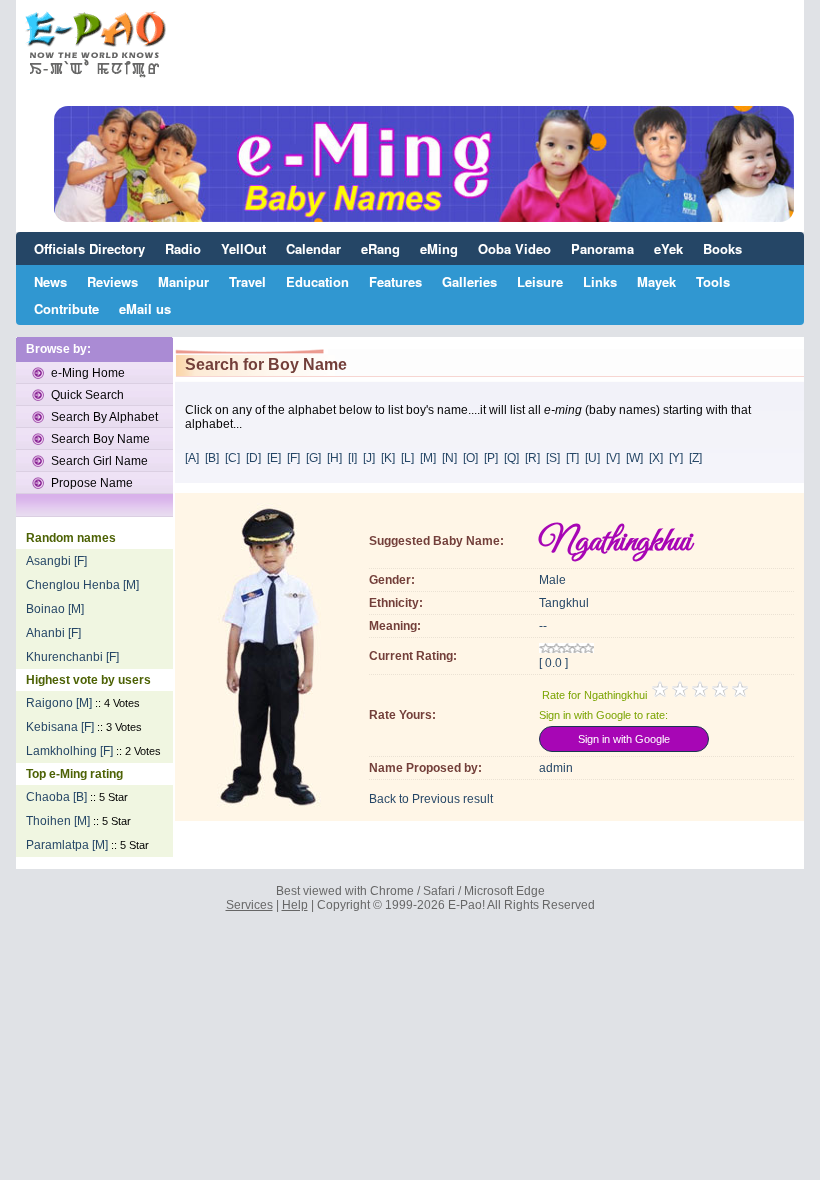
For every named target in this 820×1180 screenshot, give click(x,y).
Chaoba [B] (56, 797)
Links (600, 281)
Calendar (313, 248)
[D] (253, 458)
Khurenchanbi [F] (72, 657)
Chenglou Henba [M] (82, 585)
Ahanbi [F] (53, 633)
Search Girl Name (99, 461)
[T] (572, 458)
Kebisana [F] (60, 727)
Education (317, 281)
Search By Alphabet (104, 417)
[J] (369, 458)
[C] (232, 458)
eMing (439, 248)
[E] (274, 458)
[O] (470, 458)
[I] (352, 458)
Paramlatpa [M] (67, 845)
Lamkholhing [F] (69, 751)
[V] (613, 458)
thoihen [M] (58, 821)
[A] (192, 458)
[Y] (676, 458)
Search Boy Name (100, 439)
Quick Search (87, 395)
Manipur (183, 281)
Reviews (112, 281)
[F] (293, 458)
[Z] (695, 458)
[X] (656, 458)
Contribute (66, 308)
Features (395, 281)
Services (249, 905)
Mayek (656, 281)
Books (722, 248)
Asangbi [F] (56, 561)
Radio (183, 248)
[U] (592, 458)
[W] (634, 458)
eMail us (145, 308)
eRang (380, 248)
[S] (553, 458)
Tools (713, 281)
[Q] (511, 458)
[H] (334, 458)
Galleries (469, 281)
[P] (491, 458)
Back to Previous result (431, 799)
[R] (532, 458)
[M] (428, 458)
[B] (212, 458)
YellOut (243, 248)
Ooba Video (514, 248)
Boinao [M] (55, 609)
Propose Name (92, 483)
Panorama (602, 248)
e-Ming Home (88, 373)
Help (295, 905)
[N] (449, 458)
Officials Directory (89, 248)
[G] (313, 458)
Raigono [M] (59, 703)
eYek (668, 248)
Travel (247, 281)
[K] (388, 458)
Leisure (540, 281)
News (50, 281)
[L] (407, 458)
